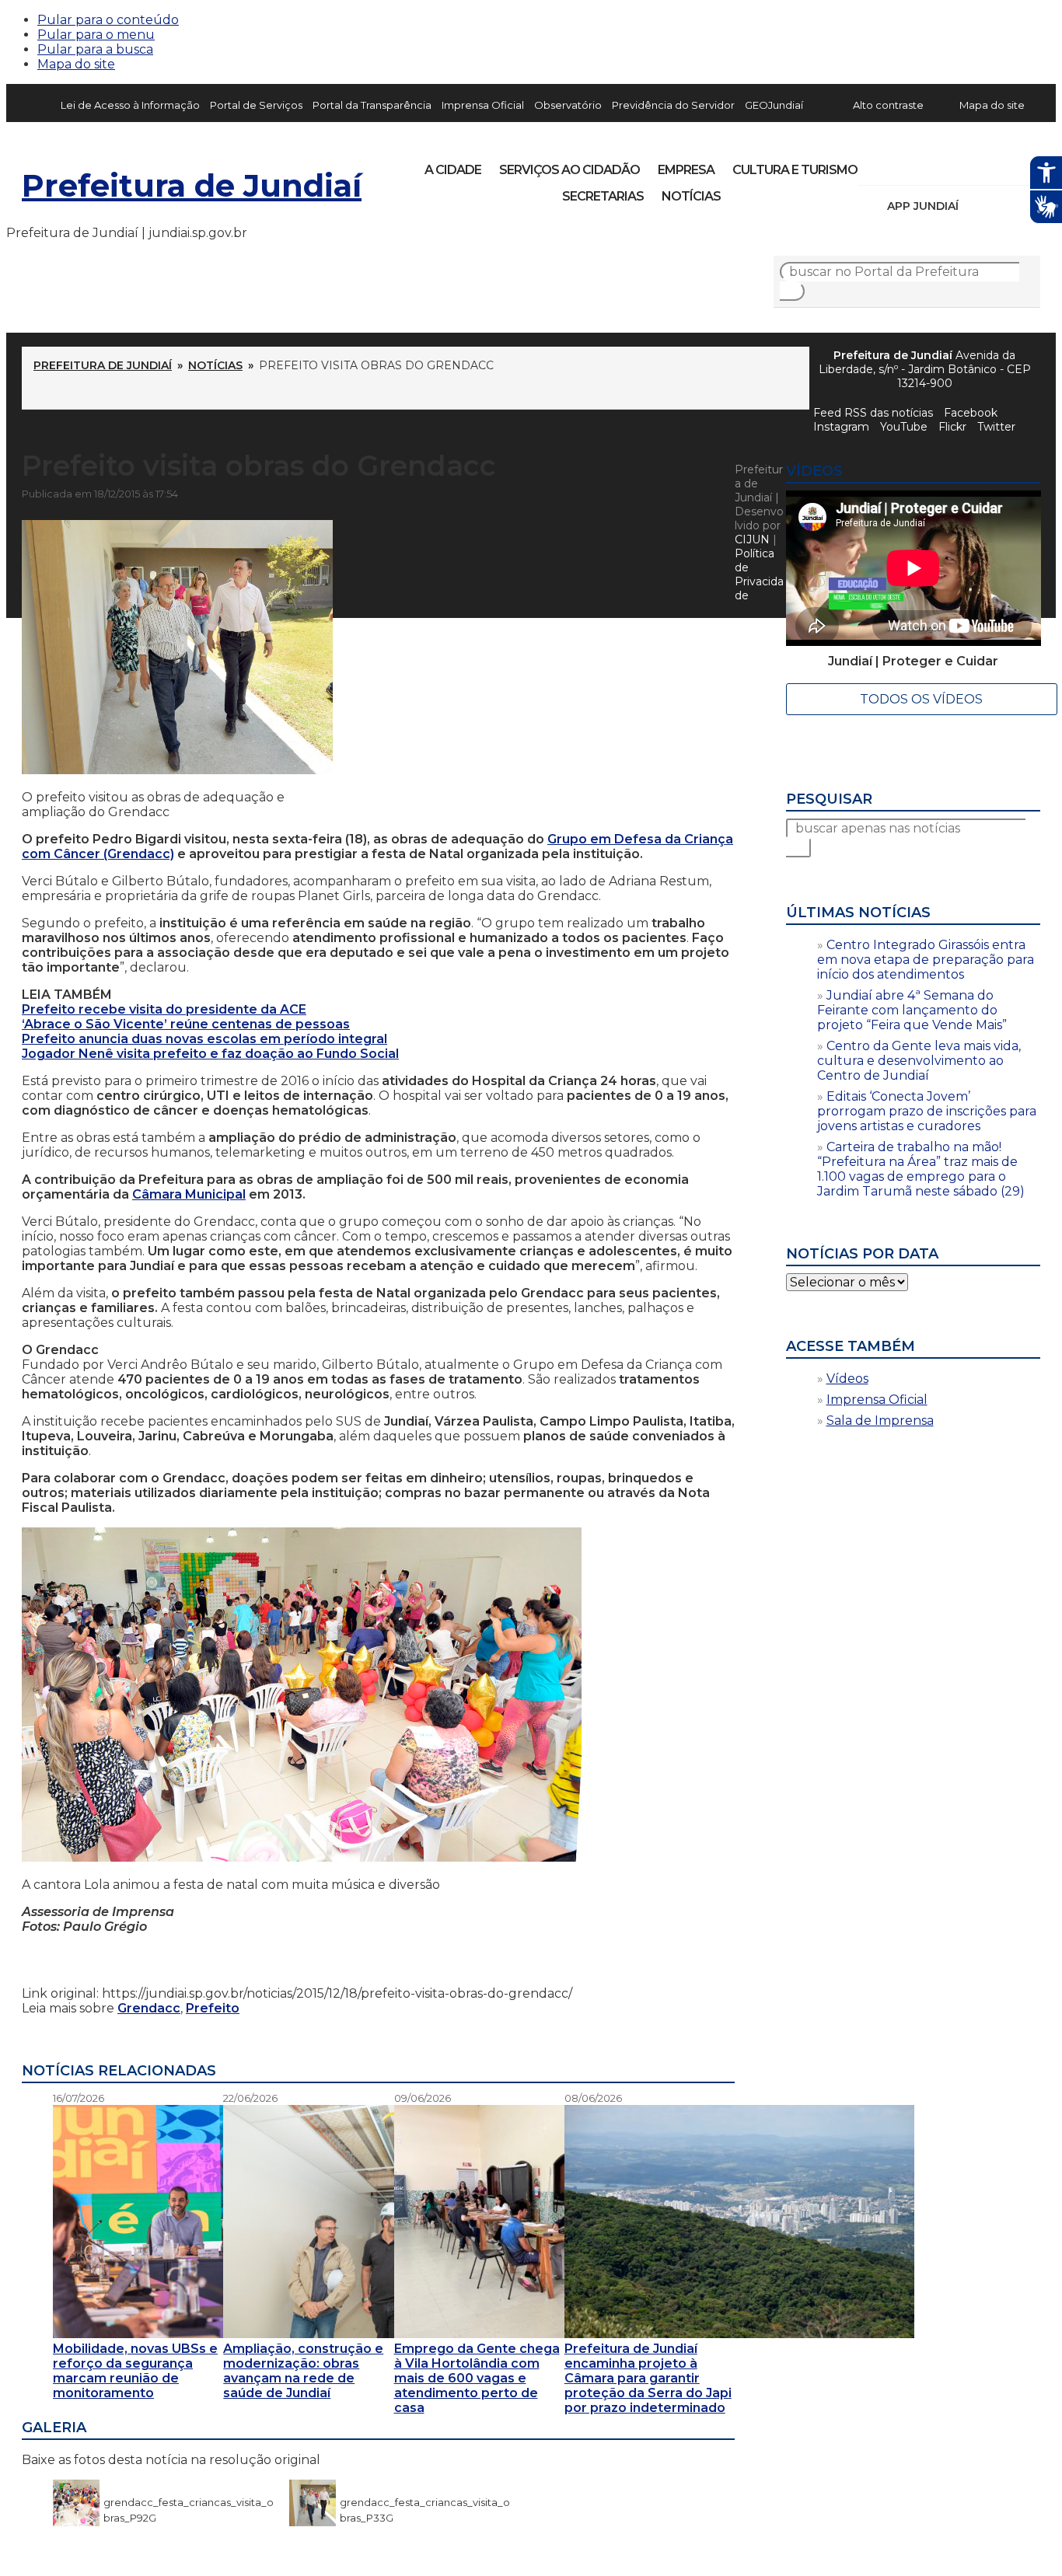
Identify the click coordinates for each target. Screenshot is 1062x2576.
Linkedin (978, 165)
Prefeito (213, 2008)
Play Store (1002, 206)
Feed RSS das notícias (873, 413)
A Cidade (453, 170)
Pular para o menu (96, 35)
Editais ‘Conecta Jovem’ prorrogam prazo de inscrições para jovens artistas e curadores (927, 1111)
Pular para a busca (95, 49)
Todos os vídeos (921, 699)
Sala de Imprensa (880, 1421)
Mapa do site (76, 64)
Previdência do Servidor (673, 105)
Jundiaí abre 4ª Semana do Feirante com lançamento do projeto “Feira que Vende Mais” (912, 1010)
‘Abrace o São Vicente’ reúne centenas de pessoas (186, 1024)
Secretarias (603, 196)
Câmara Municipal (189, 1194)
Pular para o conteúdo (108, 20)
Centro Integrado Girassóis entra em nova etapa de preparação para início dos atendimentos (926, 960)
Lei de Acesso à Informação (130, 105)
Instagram (899, 165)
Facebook (971, 413)
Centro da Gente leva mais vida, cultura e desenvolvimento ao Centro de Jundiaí (919, 1061)
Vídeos (847, 1379)
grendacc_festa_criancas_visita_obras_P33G (425, 2502)
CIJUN (752, 539)
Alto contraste (888, 105)
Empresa (686, 170)
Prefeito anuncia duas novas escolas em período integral (204, 1039)
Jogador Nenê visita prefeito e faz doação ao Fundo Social (210, 1054)
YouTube (952, 165)
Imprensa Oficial (483, 105)
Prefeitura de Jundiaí (192, 185)
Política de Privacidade (759, 574)
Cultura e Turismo (795, 170)
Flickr (1004, 165)
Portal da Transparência (372, 105)
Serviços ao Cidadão (569, 170)
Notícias (691, 196)
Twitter (996, 427)
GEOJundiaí (774, 105)
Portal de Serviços (256, 105)
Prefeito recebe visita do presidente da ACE (164, 1009)
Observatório (568, 105)
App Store (976, 206)
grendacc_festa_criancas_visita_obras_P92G (189, 2502)
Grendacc (149, 2008)
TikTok (925, 165)
